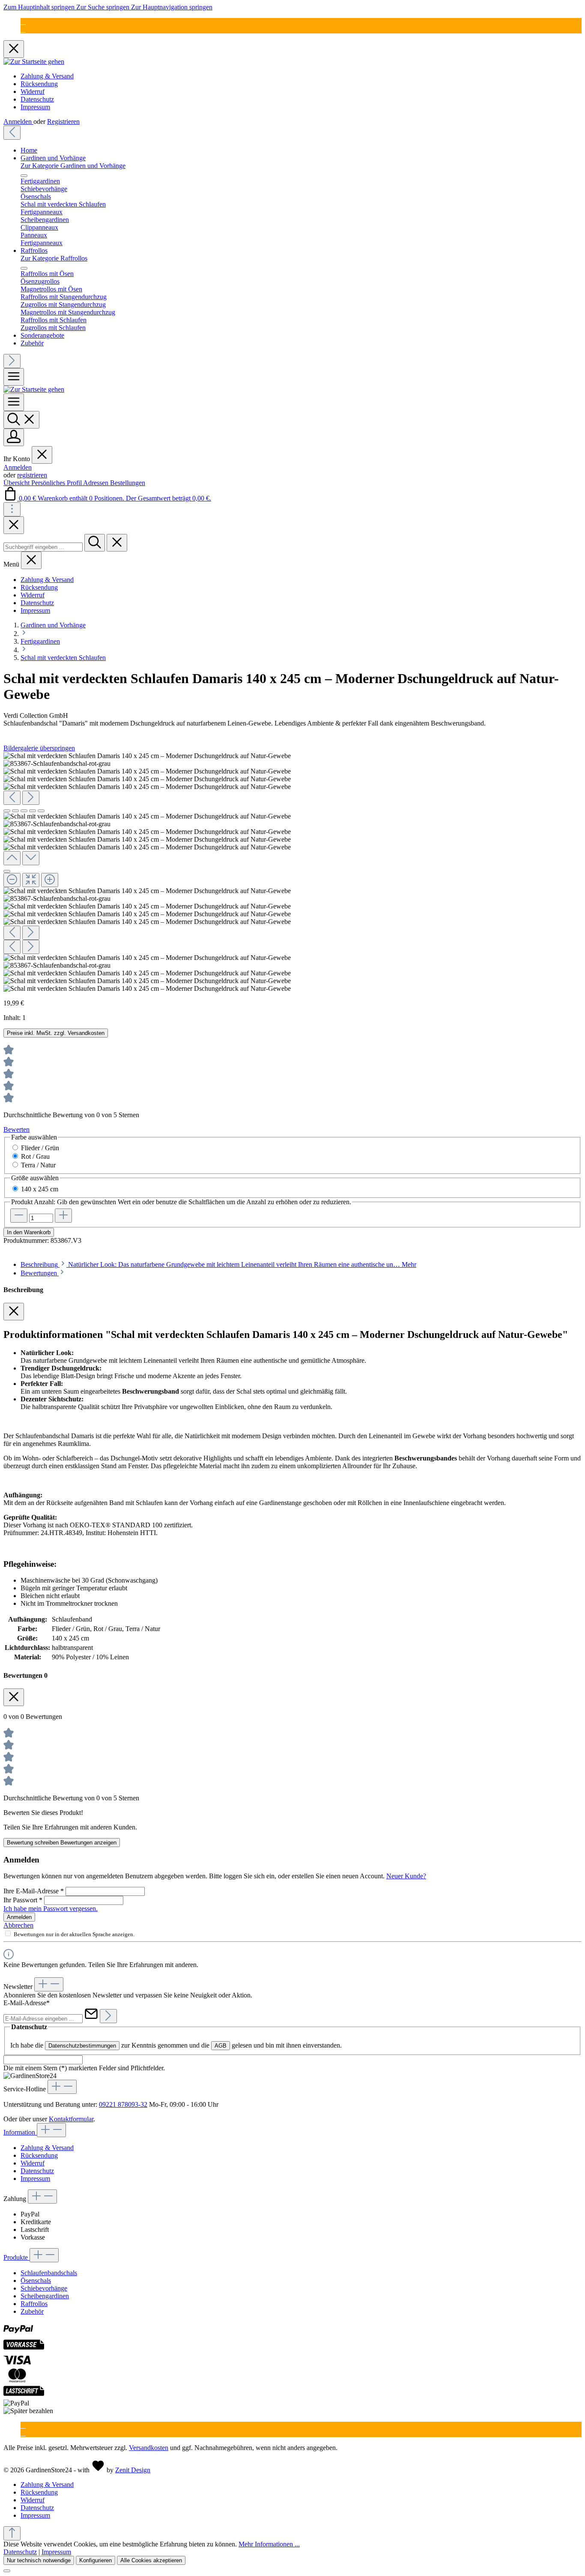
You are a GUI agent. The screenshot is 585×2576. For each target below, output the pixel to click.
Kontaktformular (71, 2119)
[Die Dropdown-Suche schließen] (117, 543)
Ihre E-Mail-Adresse (34, 1891)
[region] (292, 872)
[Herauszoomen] (12, 880)
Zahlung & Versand (47, 76)
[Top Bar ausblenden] (14, 49)
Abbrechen (18, 1925)
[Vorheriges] (12, 133)
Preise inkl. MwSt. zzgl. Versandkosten (56, 1033)
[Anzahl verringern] (19, 1216)
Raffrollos (34, 2304)
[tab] (218, 1264)
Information (20, 2132)
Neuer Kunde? (406, 1876)
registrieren (32, 475)
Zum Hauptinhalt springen (40, 7)
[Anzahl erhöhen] (63, 1216)
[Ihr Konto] (14, 437)
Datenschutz (37, 99)
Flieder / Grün (40, 1148)
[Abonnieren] (108, 2016)
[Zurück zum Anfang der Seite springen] (12, 2533)
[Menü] (14, 377)
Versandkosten (149, 2448)
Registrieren (63, 121)
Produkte (16, 2257)
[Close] (14, 525)
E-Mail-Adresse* (27, 2003)
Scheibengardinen (45, 2296)
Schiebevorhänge (44, 2288)
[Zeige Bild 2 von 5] (15, 811)
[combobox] (43, 547)
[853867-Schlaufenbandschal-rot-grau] (57, 764)
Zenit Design (133, 2470)
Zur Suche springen (104, 7)
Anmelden (18, 121)
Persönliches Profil (57, 483)
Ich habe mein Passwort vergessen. (51, 1909)
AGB (221, 2046)
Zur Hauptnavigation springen (172, 7)
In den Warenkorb (29, 1232)
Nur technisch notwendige (39, 2560)
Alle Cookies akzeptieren (151, 2560)
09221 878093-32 (123, 2104)
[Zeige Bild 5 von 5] (41, 811)
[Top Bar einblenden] (12, 509)
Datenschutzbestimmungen (82, 2046)
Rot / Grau (35, 1156)
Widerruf (33, 91)
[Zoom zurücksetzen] (31, 880)
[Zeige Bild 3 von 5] (24, 811)
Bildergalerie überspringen (39, 748)
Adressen (97, 483)
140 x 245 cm (40, 1189)
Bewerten (16, 1129)
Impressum (35, 107)
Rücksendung (39, 84)
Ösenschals (36, 2281)
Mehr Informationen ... (269, 2544)
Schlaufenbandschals (49, 2273)
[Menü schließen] (24, 176)
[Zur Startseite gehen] (34, 61)
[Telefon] (23, 29)
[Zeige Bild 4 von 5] (33, 811)
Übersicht (17, 483)
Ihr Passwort (23, 1900)
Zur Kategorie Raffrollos (54, 258)
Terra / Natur (38, 1165)
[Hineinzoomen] (50, 880)
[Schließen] (7, 871)
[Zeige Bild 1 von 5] (7, 811)
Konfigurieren (96, 2560)
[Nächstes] (12, 361)
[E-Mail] (23, 22)
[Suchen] (21, 420)
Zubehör (32, 2311)
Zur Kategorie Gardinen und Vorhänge (73, 166)
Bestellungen (128, 483)
